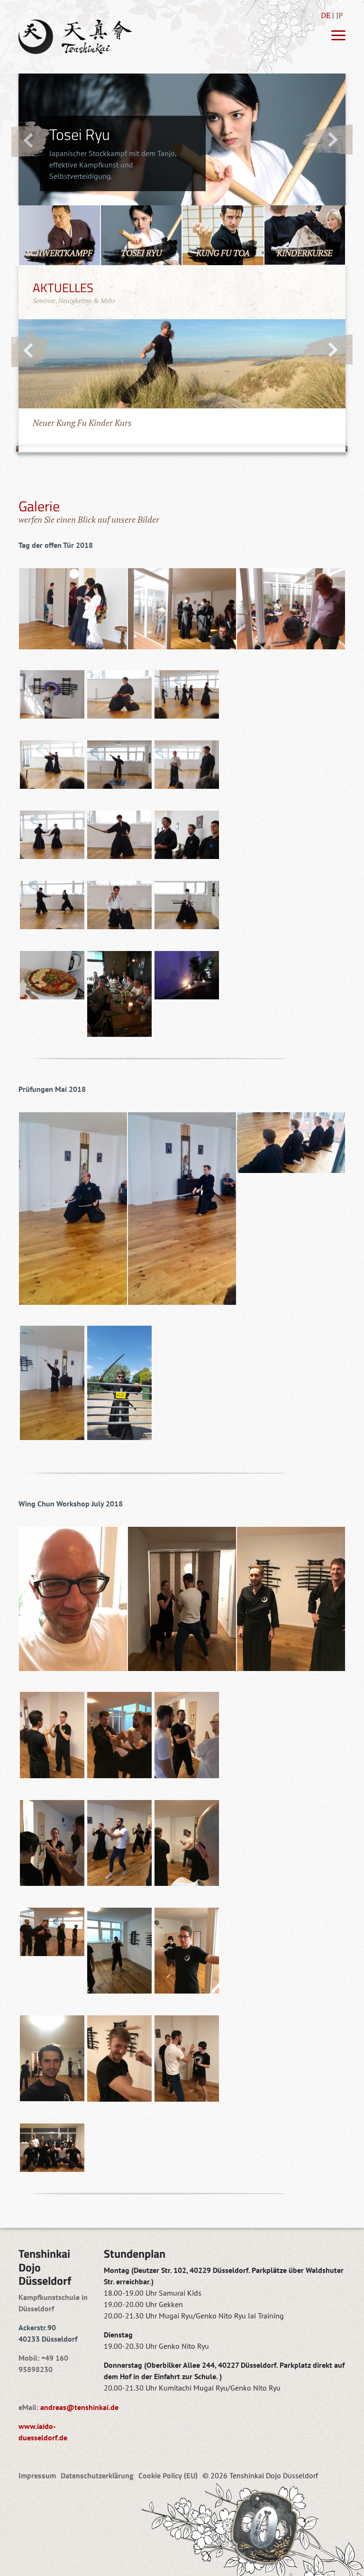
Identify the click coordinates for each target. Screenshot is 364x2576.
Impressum (37, 2475)
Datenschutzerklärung (97, 2475)
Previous (31, 139)
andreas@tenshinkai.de (79, 2407)
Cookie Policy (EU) (168, 2475)
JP (340, 15)
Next (327, 139)
